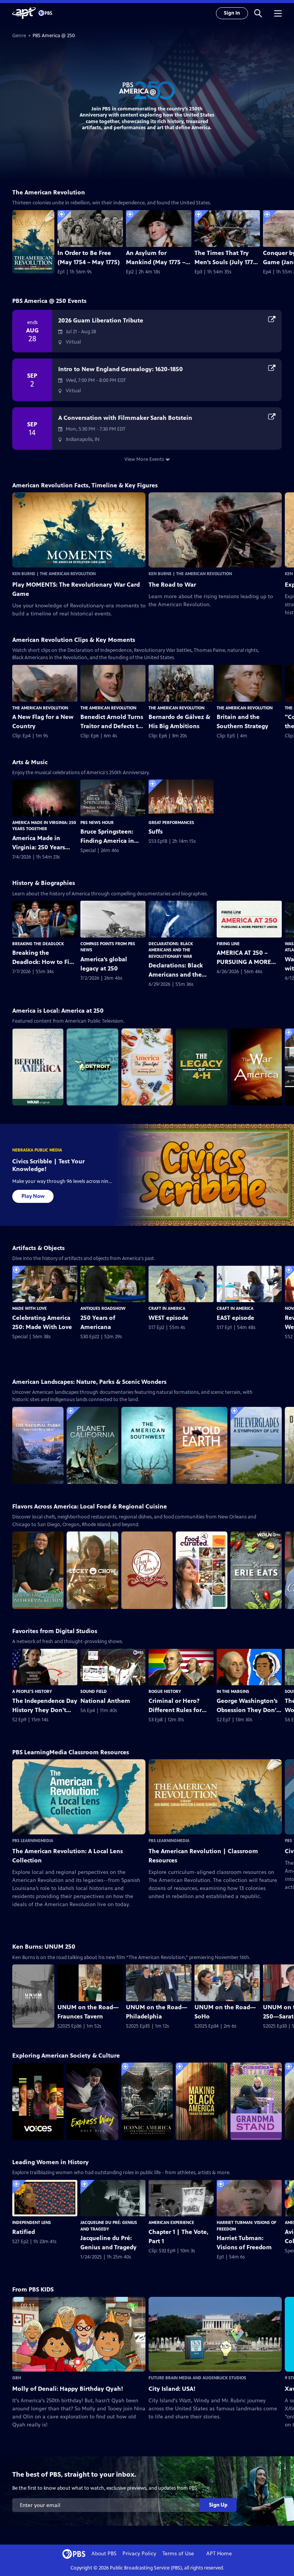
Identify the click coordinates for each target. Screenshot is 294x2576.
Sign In (232, 13)
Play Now (33, 1196)
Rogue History (165, 1691)
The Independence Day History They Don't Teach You (45, 1706)
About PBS (104, 2554)
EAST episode (235, 1318)
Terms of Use (178, 2554)
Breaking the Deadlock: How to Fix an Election (42, 958)
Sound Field (94, 1691)
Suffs (156, 832)
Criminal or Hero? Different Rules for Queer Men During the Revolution (180, 1706)
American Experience (171, 2222)
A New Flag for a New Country (43, 721)
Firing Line (228, 944)
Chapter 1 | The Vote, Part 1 (178, 2236)
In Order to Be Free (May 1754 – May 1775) (89, 257)
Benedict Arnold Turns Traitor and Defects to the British (112, 722)
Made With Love (29, 1308)
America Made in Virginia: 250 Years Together (39, 843)
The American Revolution (40, 708)
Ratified (24, 2232)
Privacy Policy (139, 2554)
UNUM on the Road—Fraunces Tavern (88, 2012)
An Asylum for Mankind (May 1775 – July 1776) (156, 258)
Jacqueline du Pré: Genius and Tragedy (109, 2243)
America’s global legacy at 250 (104, 964)
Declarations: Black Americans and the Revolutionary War (171, 950)
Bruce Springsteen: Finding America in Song (107, 837)
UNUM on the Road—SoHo (225, 2012)
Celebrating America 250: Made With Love (42, 1322)
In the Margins (233, 1691)
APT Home (219, 2554)
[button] (258, 13)
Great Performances (171, 822)
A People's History (32, 1691)
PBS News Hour (97, 822)
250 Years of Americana (98, 1322)
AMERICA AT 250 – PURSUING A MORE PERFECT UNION (244, 958)
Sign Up (218, 2505)
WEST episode (168, 1318)
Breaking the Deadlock (38, 944)
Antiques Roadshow (103, 1308)
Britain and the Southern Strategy (243, 721)
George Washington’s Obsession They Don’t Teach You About (248, 1706)
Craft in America (167, 1308)
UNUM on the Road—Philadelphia (157, 2012)
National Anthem (105, 1701)
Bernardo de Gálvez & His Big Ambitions (179, 721)
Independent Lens (32, 2222)
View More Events (144, 459)
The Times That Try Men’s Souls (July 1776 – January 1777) (225, 258)
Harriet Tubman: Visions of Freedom (244, 2243)
